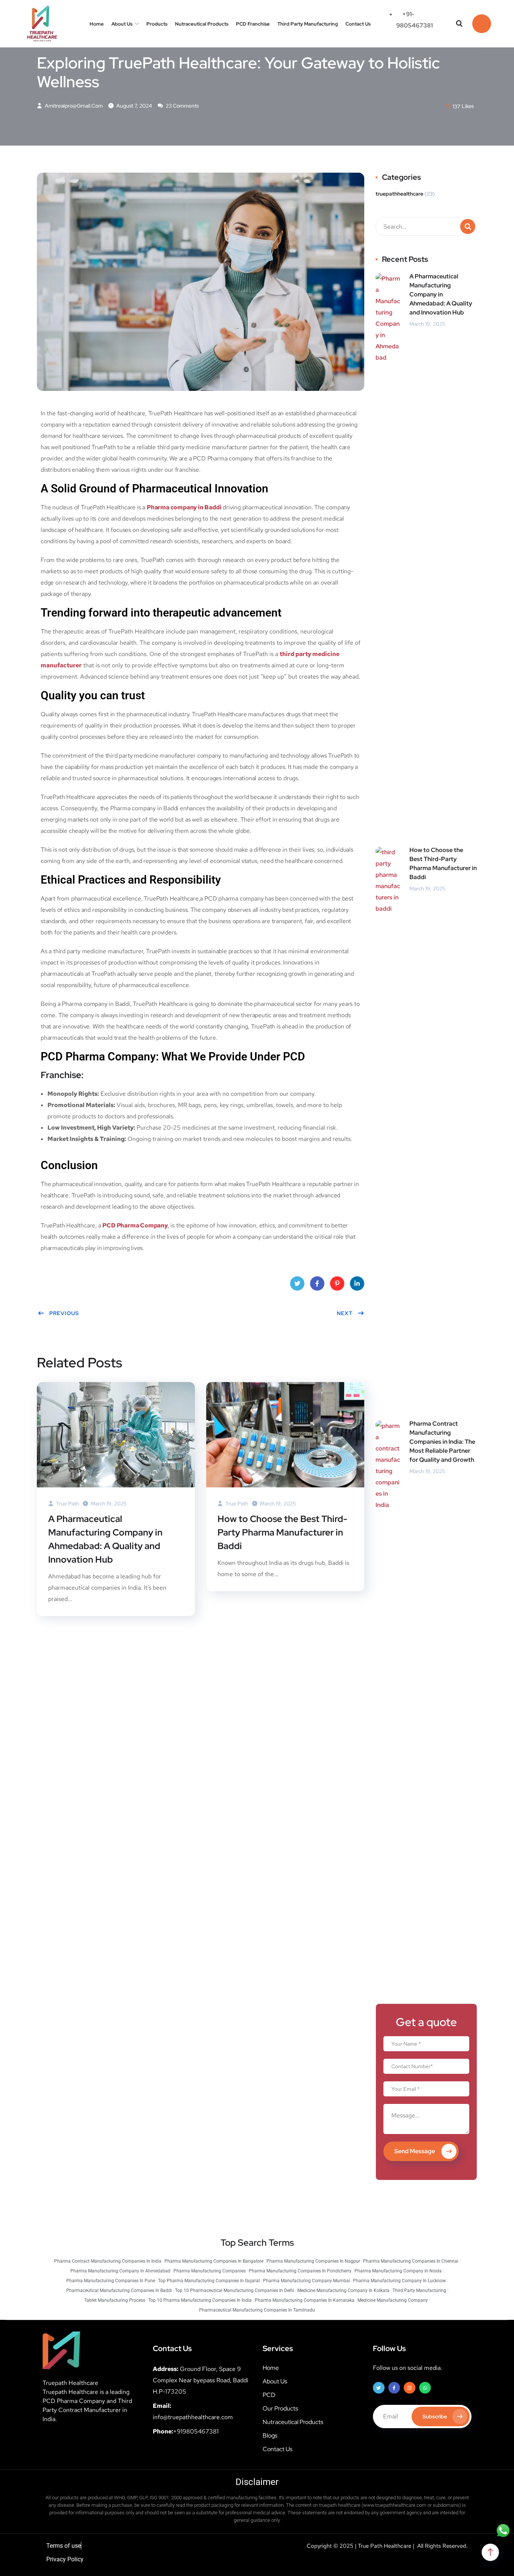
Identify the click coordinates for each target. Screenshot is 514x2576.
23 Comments (182, 106)
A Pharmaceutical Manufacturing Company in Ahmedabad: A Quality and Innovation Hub (105, 1539)
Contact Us (358, 24)
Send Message (415, 2151)
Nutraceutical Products (202, 24)
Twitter (297, 1283)
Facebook (317, 1283)
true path (67, 1504)
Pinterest (337, 1283)
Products (157, 24)
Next (345, 1313)
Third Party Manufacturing (308, 24)
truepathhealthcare (399, 194)
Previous (64, 1313)
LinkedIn (357, 1283)
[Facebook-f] (394, 2388)
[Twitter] (379, 2388)
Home (97, 24)
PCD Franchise (253, 24)
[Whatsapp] (425, 2388)
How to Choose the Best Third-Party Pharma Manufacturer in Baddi (282, 1532)
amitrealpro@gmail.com (73, 106)
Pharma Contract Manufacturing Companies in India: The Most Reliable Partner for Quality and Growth (442, 1442)
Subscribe (435, 2417)
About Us (122, 24)
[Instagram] (410, 2388)
